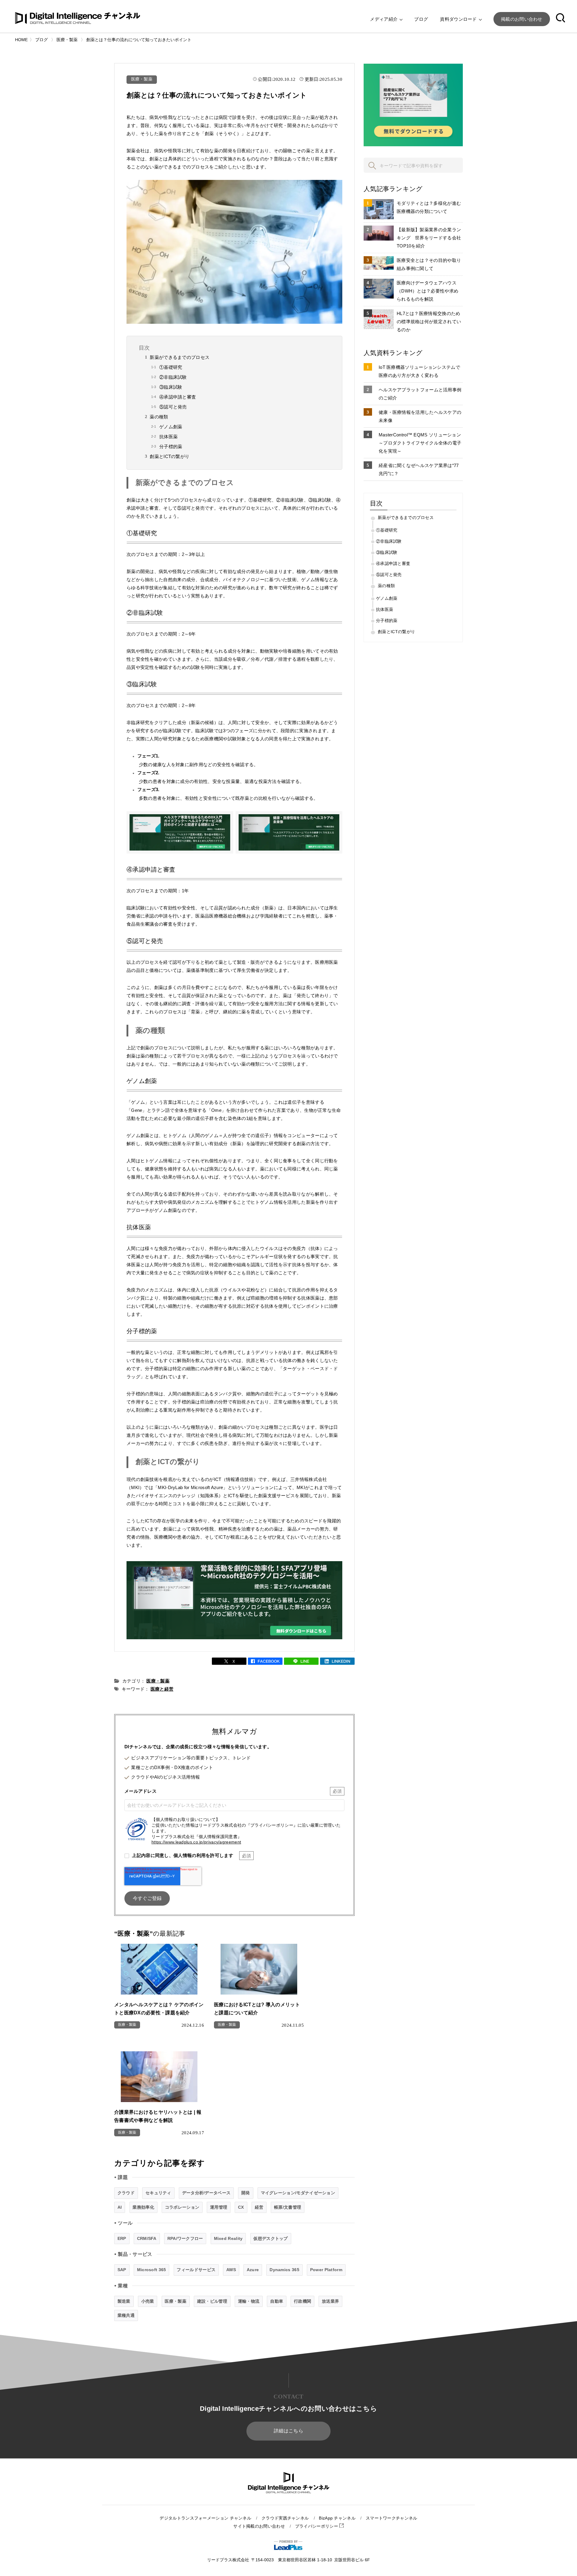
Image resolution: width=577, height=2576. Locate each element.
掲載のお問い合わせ (522, 19)
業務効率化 (143, 2207)
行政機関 (302, 2301)
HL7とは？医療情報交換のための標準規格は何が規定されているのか (429, 322)
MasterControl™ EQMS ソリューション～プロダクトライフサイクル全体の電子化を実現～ (420, 443)
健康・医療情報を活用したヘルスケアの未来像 (420, 416)
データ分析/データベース (206, 2193)
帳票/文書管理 (288, 2207)
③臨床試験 (171, 387)
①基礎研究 (171, 367)
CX (241, 2207)
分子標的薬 (171, 446)
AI (120, 2207)
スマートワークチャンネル (392, 2518)
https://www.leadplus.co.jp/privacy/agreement (196, 1842)
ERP (122, 2238)
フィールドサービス (196, 2270)
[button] (560, 19)
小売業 (148, 2301)
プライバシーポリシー (317, 2526)
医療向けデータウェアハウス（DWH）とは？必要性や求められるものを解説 (427, 291)
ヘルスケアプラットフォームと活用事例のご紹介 (420, 394)
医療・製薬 (142, 79)
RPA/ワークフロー (185, 2238)
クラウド (126, 2193)
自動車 (277, 2301)
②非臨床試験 (173, 377)
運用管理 (219, 2207)
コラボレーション (182, 2207)
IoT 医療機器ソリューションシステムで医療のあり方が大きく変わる (419, 371)
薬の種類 (159, 417)
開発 (246, 2193)
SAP (122, 2270)
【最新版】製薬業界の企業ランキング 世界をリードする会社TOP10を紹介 (429, 238)
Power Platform (326, 2270)
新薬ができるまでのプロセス (180, 357)
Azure (253, 2270)
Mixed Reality (228, 2238)
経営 (259, 2207)
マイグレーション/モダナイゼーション (298, 2193)
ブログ (421, 19)
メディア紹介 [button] (384, 19)
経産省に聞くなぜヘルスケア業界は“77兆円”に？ (419, 469)
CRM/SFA (147, 2238)
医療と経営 (162, 1689)
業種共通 (126, 2315)
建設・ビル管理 (212, 2301)
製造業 (124, 2301)
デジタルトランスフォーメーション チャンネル (205, 2518)
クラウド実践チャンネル (285, 2518)
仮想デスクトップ (270, 2238)
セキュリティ (158, 2193)
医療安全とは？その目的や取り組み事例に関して (429, 264)
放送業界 (330, 2301)
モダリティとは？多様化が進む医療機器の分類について (429, 207)
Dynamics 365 (284, 2270)
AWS (231, 2270)
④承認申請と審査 (178, 397)
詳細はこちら (288, 2431)
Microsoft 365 (152, 2270)
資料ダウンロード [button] (459, 19)
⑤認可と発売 (173, 407)
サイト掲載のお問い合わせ (259, 2526)
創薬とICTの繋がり (169, 456)
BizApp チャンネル (337, 2518)
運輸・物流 (249, 2301)
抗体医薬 (168, 437)
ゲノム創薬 (171, 427)
